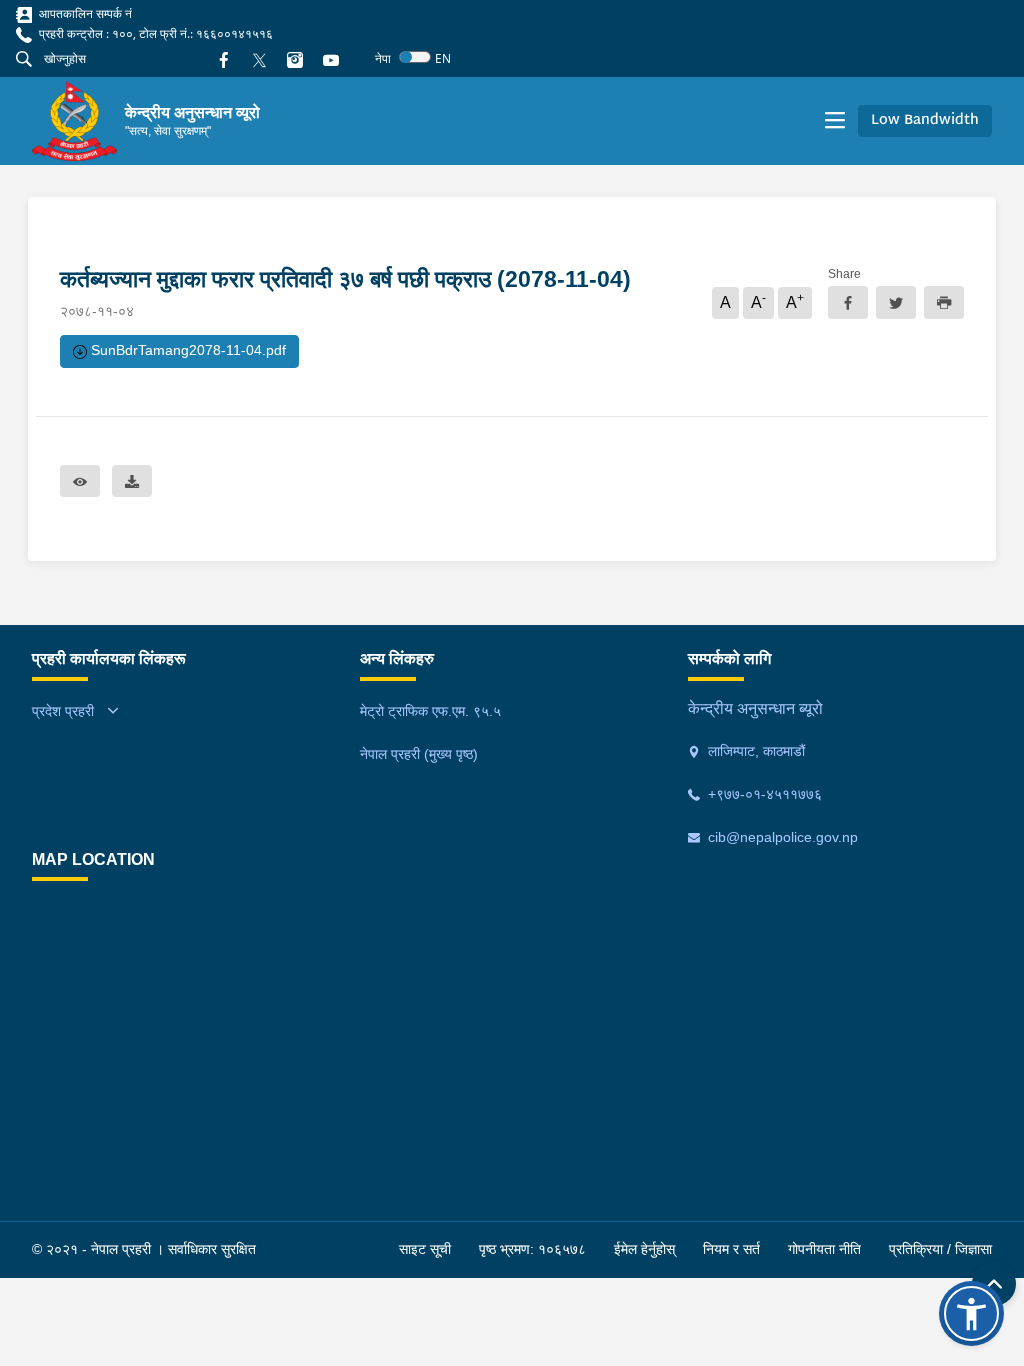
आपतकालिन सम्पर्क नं (84, 13)
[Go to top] (994, 1284)
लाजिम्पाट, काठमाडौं (754, 751)
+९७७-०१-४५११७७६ (763, 794)
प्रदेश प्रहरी (63, 711)
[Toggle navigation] (835, 121)
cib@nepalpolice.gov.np (781, 837)
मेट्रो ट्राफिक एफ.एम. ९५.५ (430, 711)
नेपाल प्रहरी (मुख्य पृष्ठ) (419, 754)
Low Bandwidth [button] (925, 120)
